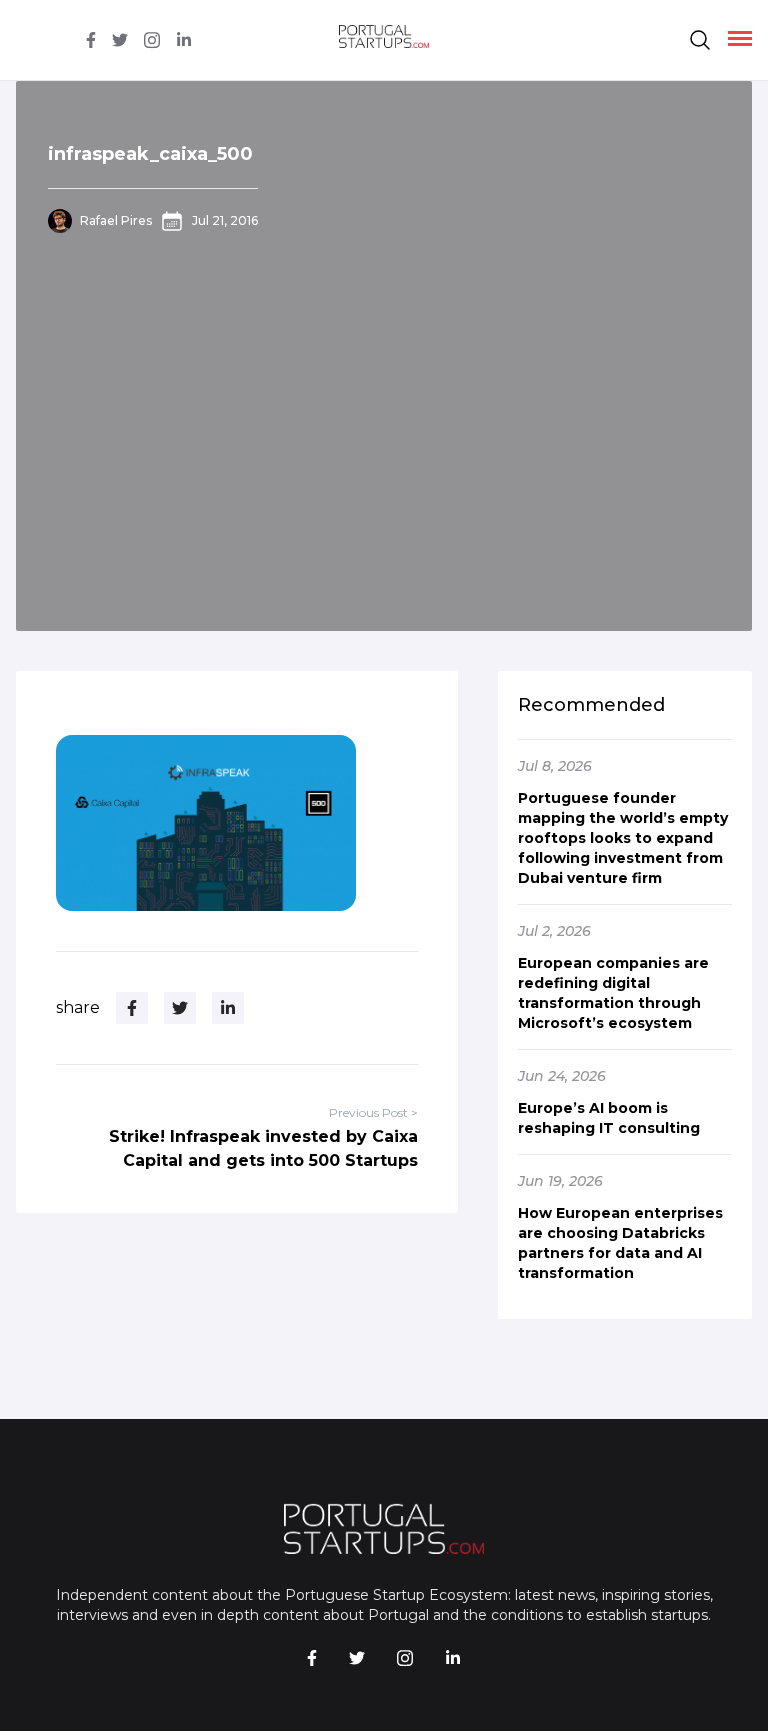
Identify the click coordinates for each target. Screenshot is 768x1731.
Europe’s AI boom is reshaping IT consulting (609, 1118)
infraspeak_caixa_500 (150, 154)
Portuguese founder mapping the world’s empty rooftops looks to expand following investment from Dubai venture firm (623, 838)
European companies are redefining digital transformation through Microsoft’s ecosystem (613, 993)
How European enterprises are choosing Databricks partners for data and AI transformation (620, 1243)
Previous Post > (373, 1112)
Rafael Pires (116, 220)
